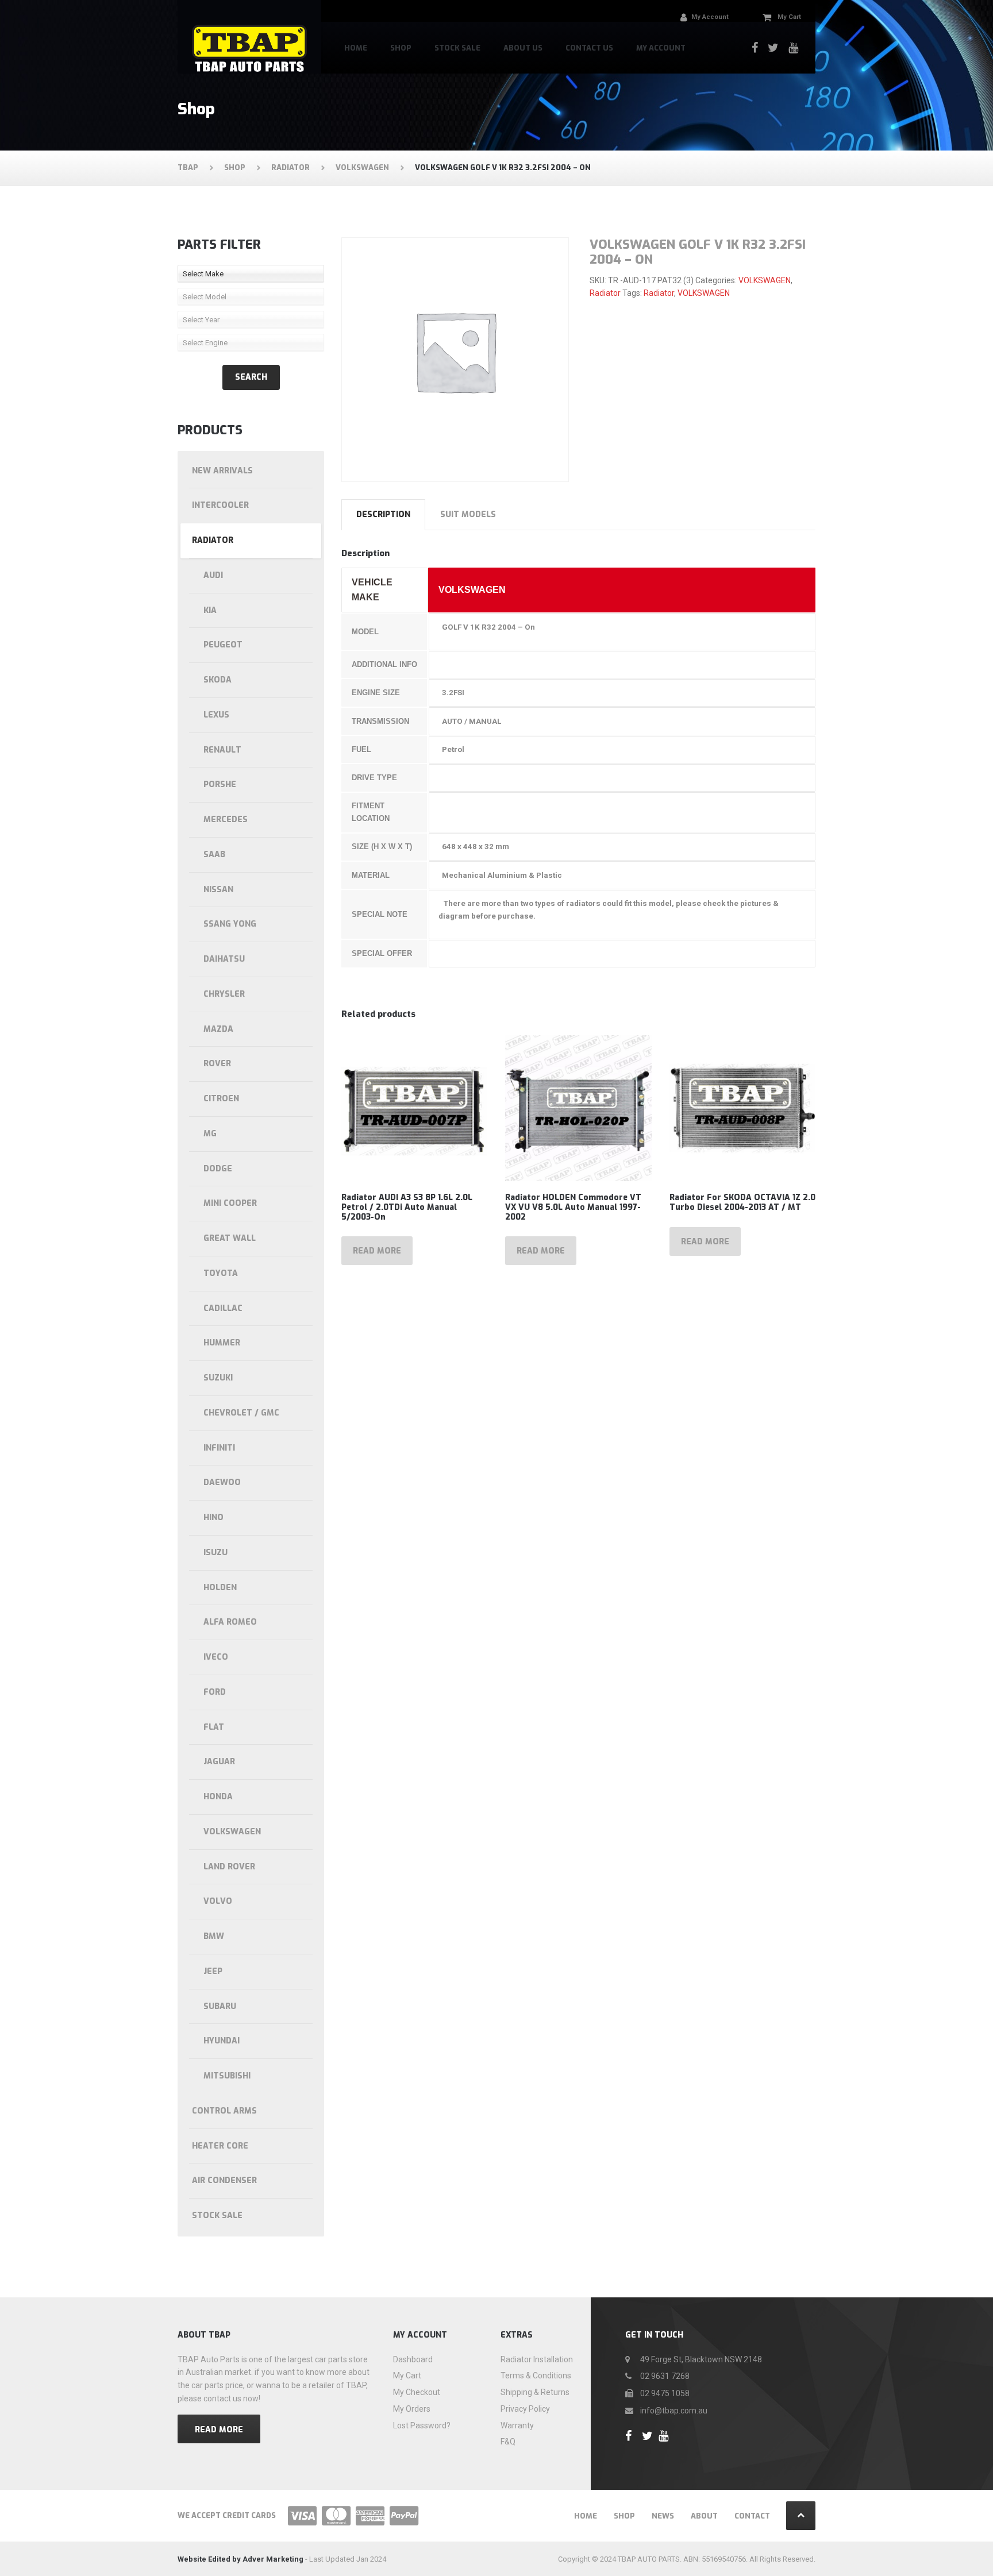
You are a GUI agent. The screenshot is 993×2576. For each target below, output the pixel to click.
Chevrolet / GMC (241, 1413)
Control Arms (224, 2111)
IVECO (216, 1657)
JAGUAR (219, 1762)
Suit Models (468, 514)
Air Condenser (224, 2180)
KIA (210, 610)
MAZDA (218, 1029)
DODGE (218, 1169)
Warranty (517, 2425)
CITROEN (221, 1099)
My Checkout (417, 2392)
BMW (214, 1936)
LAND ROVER (229, 1867)
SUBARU (220, 2006)
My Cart (407, 2376)
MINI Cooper (230, 1203)
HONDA (218, 1797)
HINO (213, 1518)
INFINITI (219, 1448)
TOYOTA (221, 1273)
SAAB (214, 855)
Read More (219, 2430)
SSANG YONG (230, 924)
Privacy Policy (525, 2409)
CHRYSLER (224, 994)
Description (383, 514)
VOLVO (218, 1901)
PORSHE (220, 784)
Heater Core (220, 2146)
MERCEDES (226, 820)
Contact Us (589, 48)
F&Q (508, 2442)
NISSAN (218, 890)
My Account (661, 48)
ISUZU (215, 1553)
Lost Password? (422, 2425)
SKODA (218, 680)
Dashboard (413, 2359)
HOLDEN (220, 1588)
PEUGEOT (223, 645)
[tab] (383, 515)
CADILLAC (223, 1308)
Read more (377, 1251)
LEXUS (216, 715)
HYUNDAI (222, 2041)
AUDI (213, 575)
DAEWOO (222, 1482)
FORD (215, 1692)
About (704, 2516)
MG (210, 1134)
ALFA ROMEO (230, 1622)
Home (356, 48)
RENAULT (222, 750)
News (663, 2516)
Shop (401, 48)
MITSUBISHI (227, 2076)
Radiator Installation (537, 2359)
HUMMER (222, 1343)
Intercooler (220, 505)
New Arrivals (222, 471)
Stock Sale (457, 48)
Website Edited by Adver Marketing (240, 2559)
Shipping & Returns (535, 2392)
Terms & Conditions (536, 2376)
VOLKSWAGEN (765, 280)
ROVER (217, 1064)
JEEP (213, 1971)
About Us (523, 48)
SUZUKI (218, 1378)
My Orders (412, 2409)
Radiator (605, 293)
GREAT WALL (230, 1238)
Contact (752, 2516)
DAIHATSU (224, 959)
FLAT (214, 1727)
